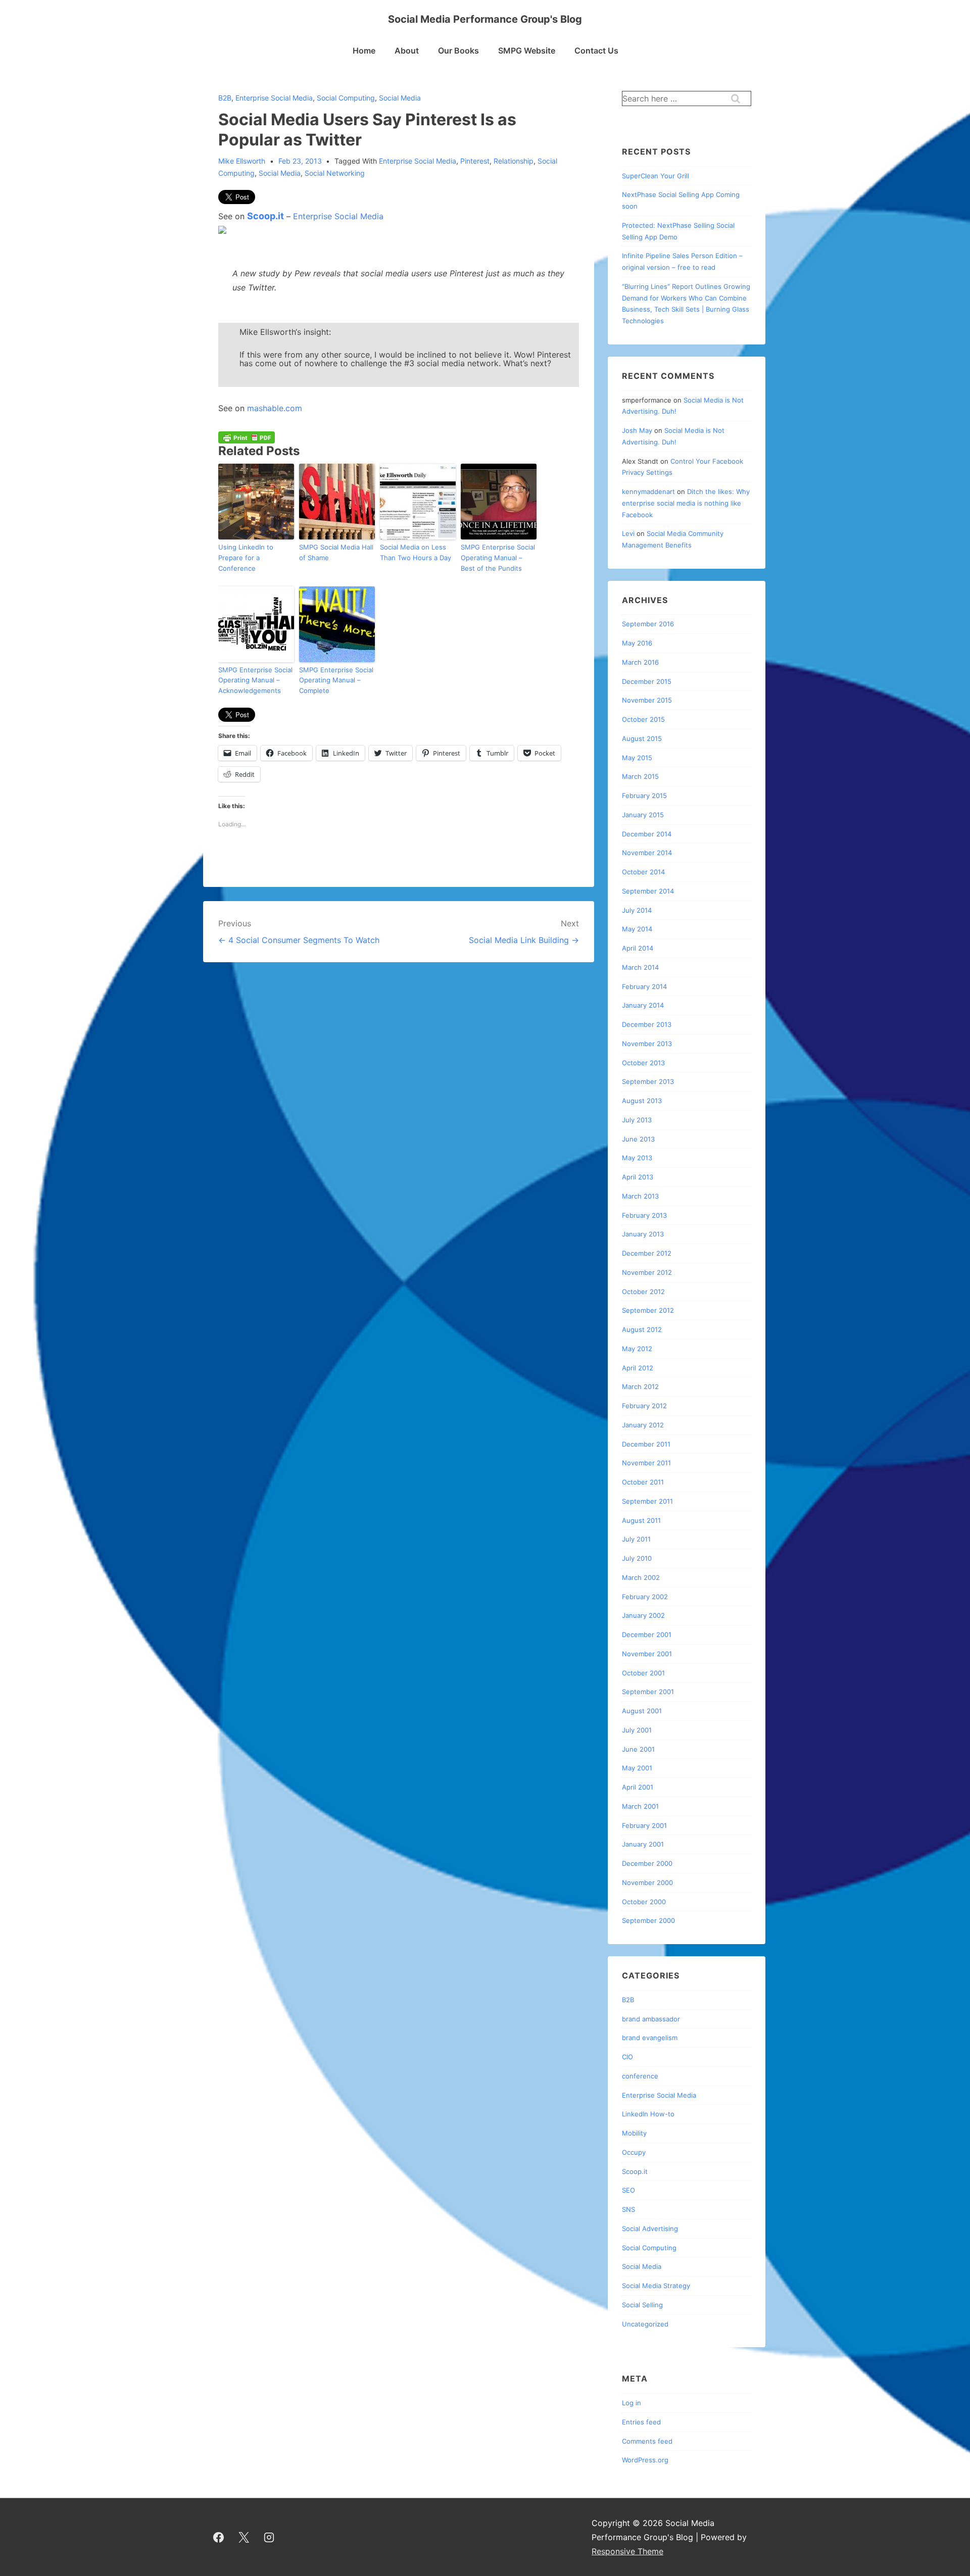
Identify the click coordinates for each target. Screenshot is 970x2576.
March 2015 (640, 776)
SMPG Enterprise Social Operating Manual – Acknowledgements (255, 680)
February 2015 (644, 796)
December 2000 (647, 1863)
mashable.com (275, 408)
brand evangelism (650, 2038)
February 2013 (644, 1215)
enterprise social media (418, 161)
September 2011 (647, 1501)
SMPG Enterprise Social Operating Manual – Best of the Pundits (498, 558)
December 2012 (647, 1253)
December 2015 (647, 681)
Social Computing (346, 98)
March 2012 (640, 1386)
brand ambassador (651, 2019)
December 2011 (646, 1444)
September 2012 (648, 1310)
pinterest (475, 161)
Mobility (634, 2133)
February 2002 (645, 1597)
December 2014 (647, 834)
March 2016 (640, 662)
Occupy (634, 2152)
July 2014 (637, 910)
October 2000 (644, 1902)
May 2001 (637, 1768)
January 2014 (643, 1005)
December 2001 (647, 1634)
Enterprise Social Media (274, 98)
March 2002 (641, 1577)
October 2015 (643, 719)
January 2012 (643, 1425)
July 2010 (637, 1558)
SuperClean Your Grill (656, 176)
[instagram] (269, 2537)
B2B (225, 98)
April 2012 (638, 1368)
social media (280, 173)
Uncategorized (645, 2324)
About (407, 51)
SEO (628, 2190)
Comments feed (647, 2441)
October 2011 (643, 1482)
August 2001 (642, 1711)
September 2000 (648, 1920)
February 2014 (644, 986)
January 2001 (643, 1844)
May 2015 (637, 758)
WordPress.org (645, 2460)
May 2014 (637, 929)
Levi (628, 533)
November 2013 (647, 1044)
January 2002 (643, 1615)
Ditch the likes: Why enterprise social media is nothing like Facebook (686, 503)
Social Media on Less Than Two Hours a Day (416, 552)
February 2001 (644, 1825)
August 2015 (642, 738)
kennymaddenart (648, 491)
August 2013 (642, 1101)
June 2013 (638, 1139)
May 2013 (637, 1158)
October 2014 (643, 872)
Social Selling (642, 2305)
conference (640, 2076)
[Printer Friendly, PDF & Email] (247, 437)
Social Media (400, 98)
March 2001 (640, 1806)
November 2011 (646, 1463)
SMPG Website (527, 51)
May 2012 (637, 1349)
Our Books (458, 51)
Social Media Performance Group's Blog (485, 19)
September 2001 (648, 1692)
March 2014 (640, 967)
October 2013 (643, 1063)
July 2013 (637, 1120)
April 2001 (638, 1787)
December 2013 (647, 1024)
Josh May (637, 430)
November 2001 (647, 1654)
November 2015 (647, 700)
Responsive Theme (627, 2551)
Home (364, 51)
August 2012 (642, 1329)
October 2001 (643, 1673)
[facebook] (219, 2537)
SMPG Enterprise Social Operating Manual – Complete (336, 680)
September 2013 (648, 1081)
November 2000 (647, 1883)
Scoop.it (265, 216)
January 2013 (643, 1234)
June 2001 (638, 1749)
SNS (628, 2209)
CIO (627, 2057)
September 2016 (648, 624)
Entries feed (641, 2422)
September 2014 (648, 891)
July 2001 (637, 1730)
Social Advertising (650, 2228)
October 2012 (643, 1292)
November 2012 (647, 1272)
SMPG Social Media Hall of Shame (336, 552)
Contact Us (596, 51)
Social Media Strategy (656, 2286)
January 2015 (643, 815)
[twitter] (244, 2537)
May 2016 (637, 643)
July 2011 (636, 1539)
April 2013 (638, 1177)
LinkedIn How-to (648, 2114)
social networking (335, 173)
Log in (632, 2403)
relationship (514, 161)
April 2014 (638, 948)
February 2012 (644, 1406)
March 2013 (640, 1196)
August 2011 (641, 1520)
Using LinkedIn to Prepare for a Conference (246, 558)
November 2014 (647, 853)
